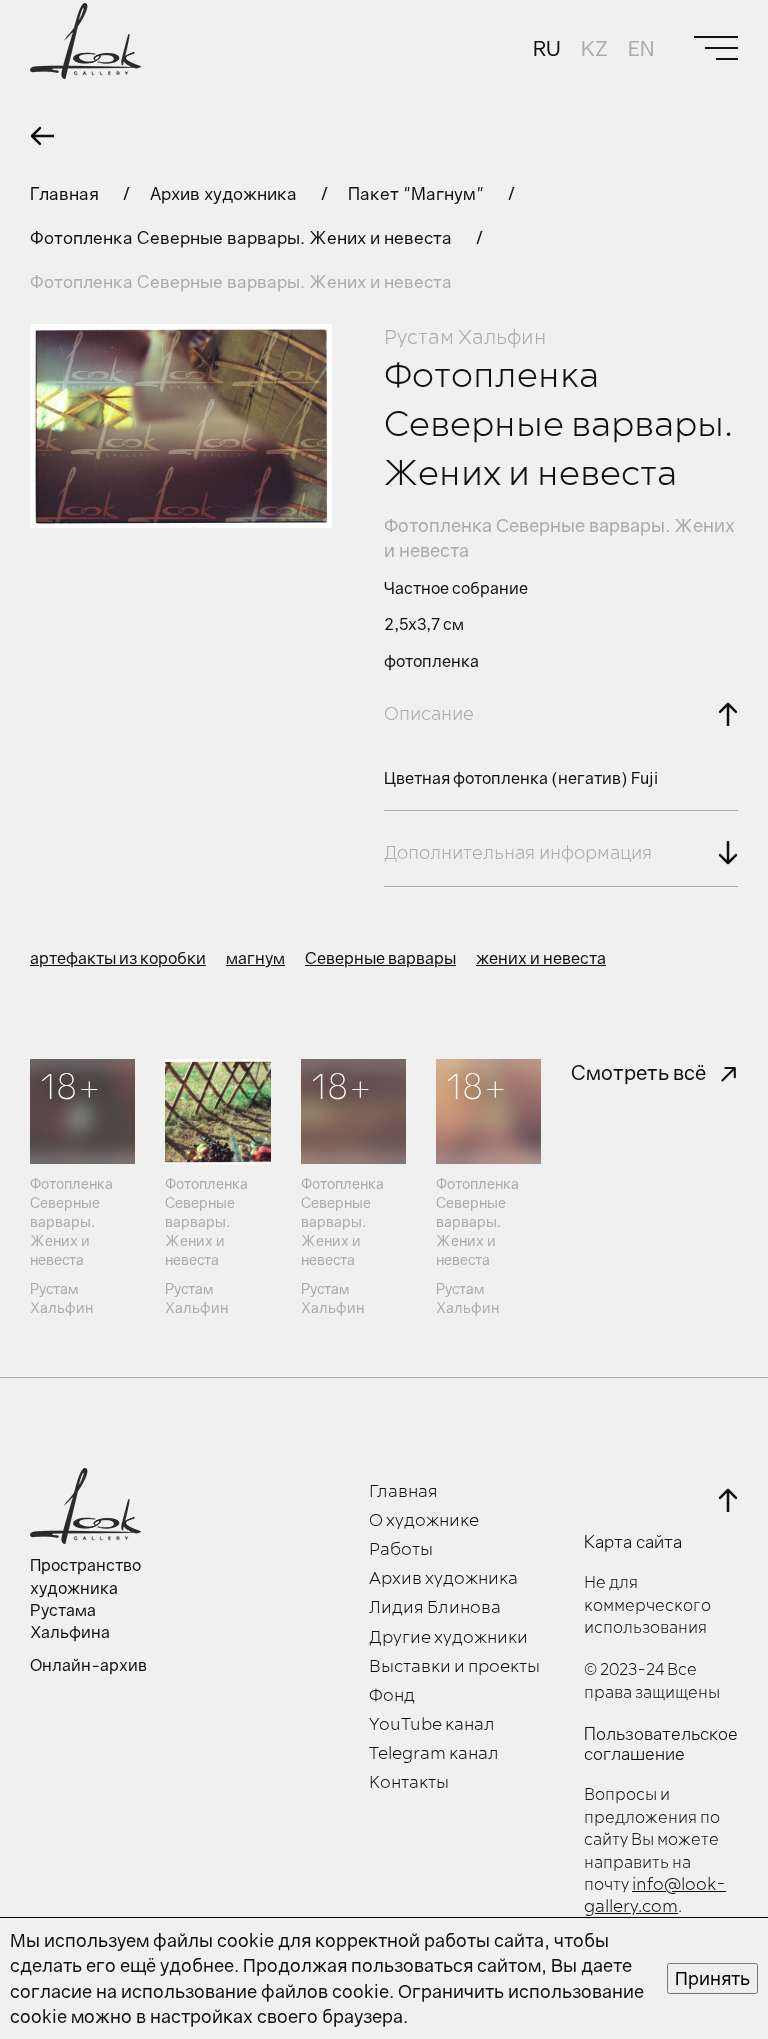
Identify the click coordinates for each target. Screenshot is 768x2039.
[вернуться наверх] (728, 1500)
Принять (712, 1978)
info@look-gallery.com (655, 1896)
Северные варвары (380, 958)
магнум (255, 958)
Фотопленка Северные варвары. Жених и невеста (243, 237)
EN (641, 48)
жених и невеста (541, 958)
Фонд (392, 1696)
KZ (594, 48)
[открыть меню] (716, 48)
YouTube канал (432, 1725)
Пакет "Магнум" (418, 193)
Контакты (409, 1783)
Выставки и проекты (454, 1667)
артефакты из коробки (118, 958)
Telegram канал (434, 1754)
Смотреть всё (638, 1072)
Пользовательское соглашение (661, 1744)
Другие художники (448, 1638)
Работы (401, 1550)
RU (547, 48)
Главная (66, 193)
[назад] (42, 136)
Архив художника (225, 193)
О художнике (424, 1521)
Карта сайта (633, 1542)
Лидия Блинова (435, 1608)
